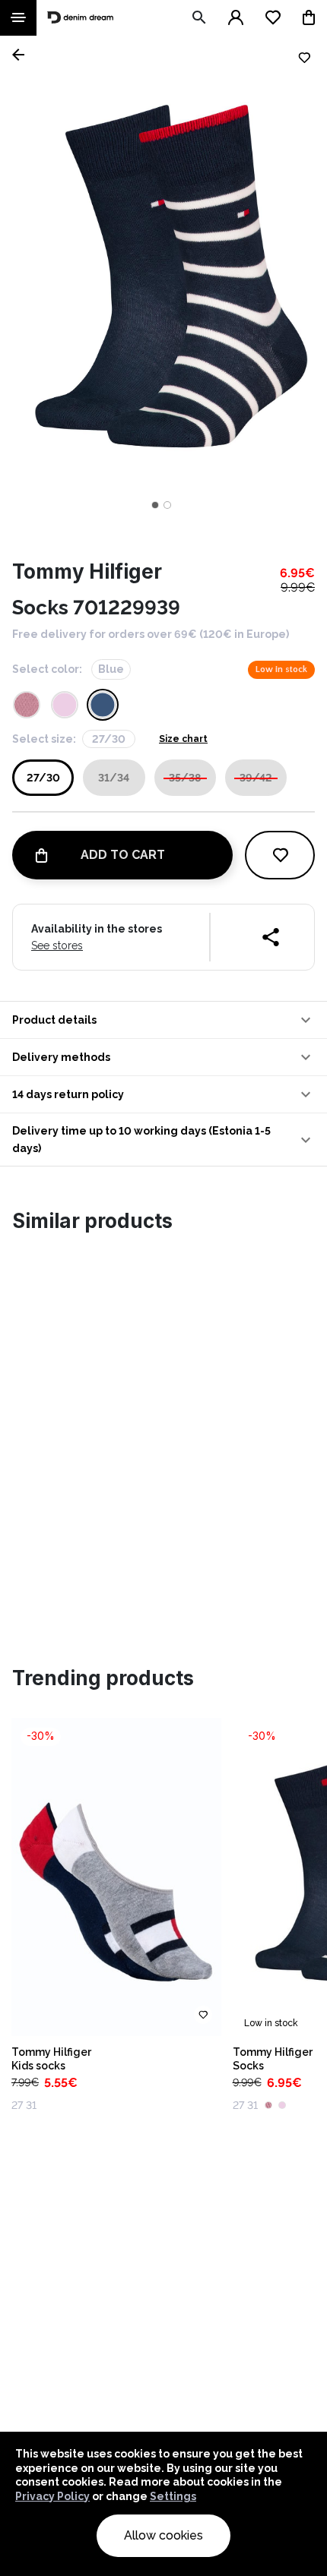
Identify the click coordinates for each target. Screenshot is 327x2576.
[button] (163, 1020)
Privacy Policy (52, 2496)
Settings (173, 2496)
